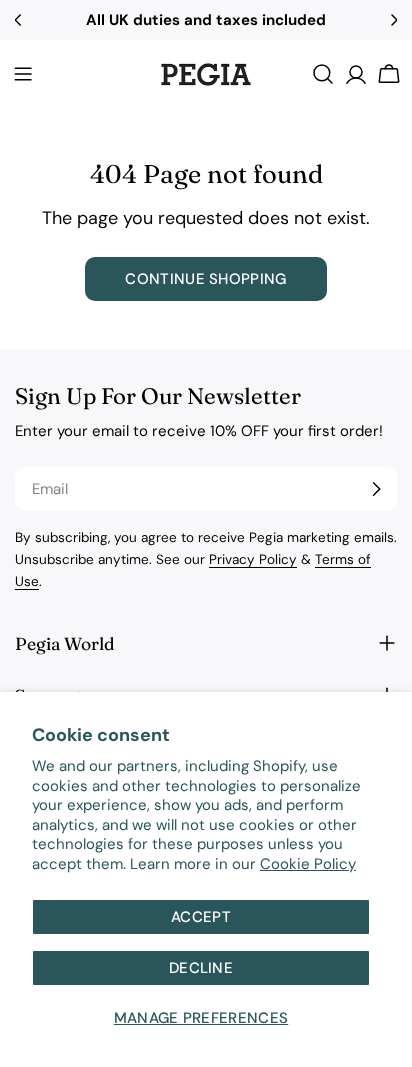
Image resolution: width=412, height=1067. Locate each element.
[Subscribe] (376, 489)
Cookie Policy (308, 864)
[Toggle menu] (23, 74)
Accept (201, 917)
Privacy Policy (253, 559)
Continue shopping (205, 279)
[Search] (323, 74)
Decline (201, 968)
